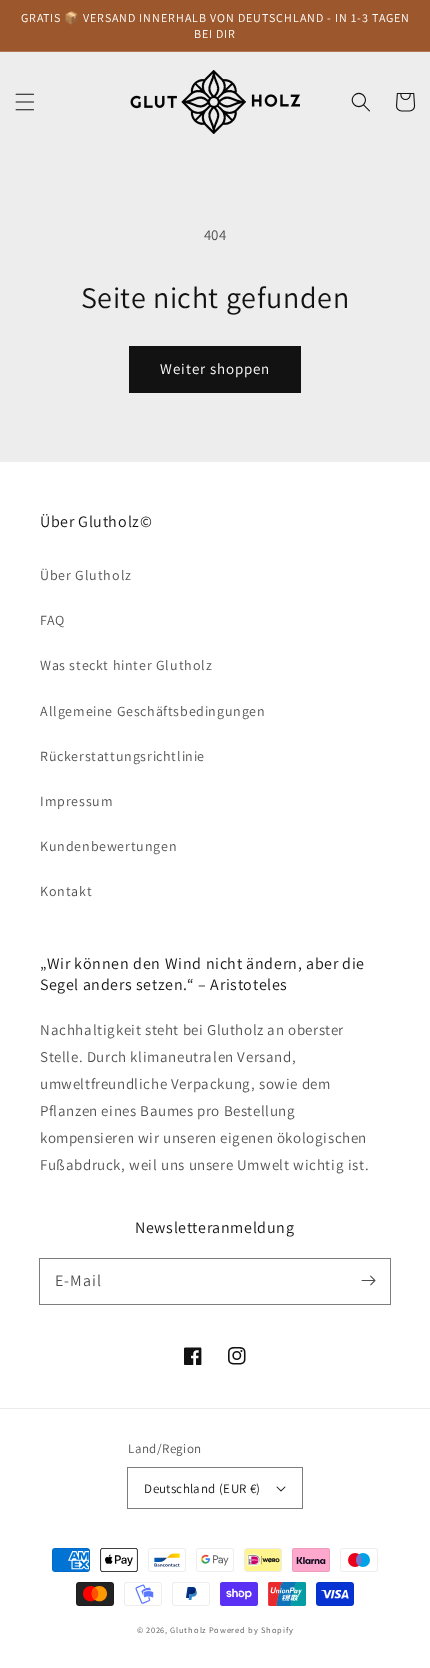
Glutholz (188, 1629)
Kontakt (66, 891)
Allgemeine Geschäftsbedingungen (153, 711)
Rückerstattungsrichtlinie (122, 756)
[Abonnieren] (368, 1281)
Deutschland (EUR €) (202, 1488)
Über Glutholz (86, 575)
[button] (25, 102)
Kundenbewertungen (108, 846)
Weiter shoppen (215, 368)
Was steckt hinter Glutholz (126, 665)
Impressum (76, 801)
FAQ (52, 620)
